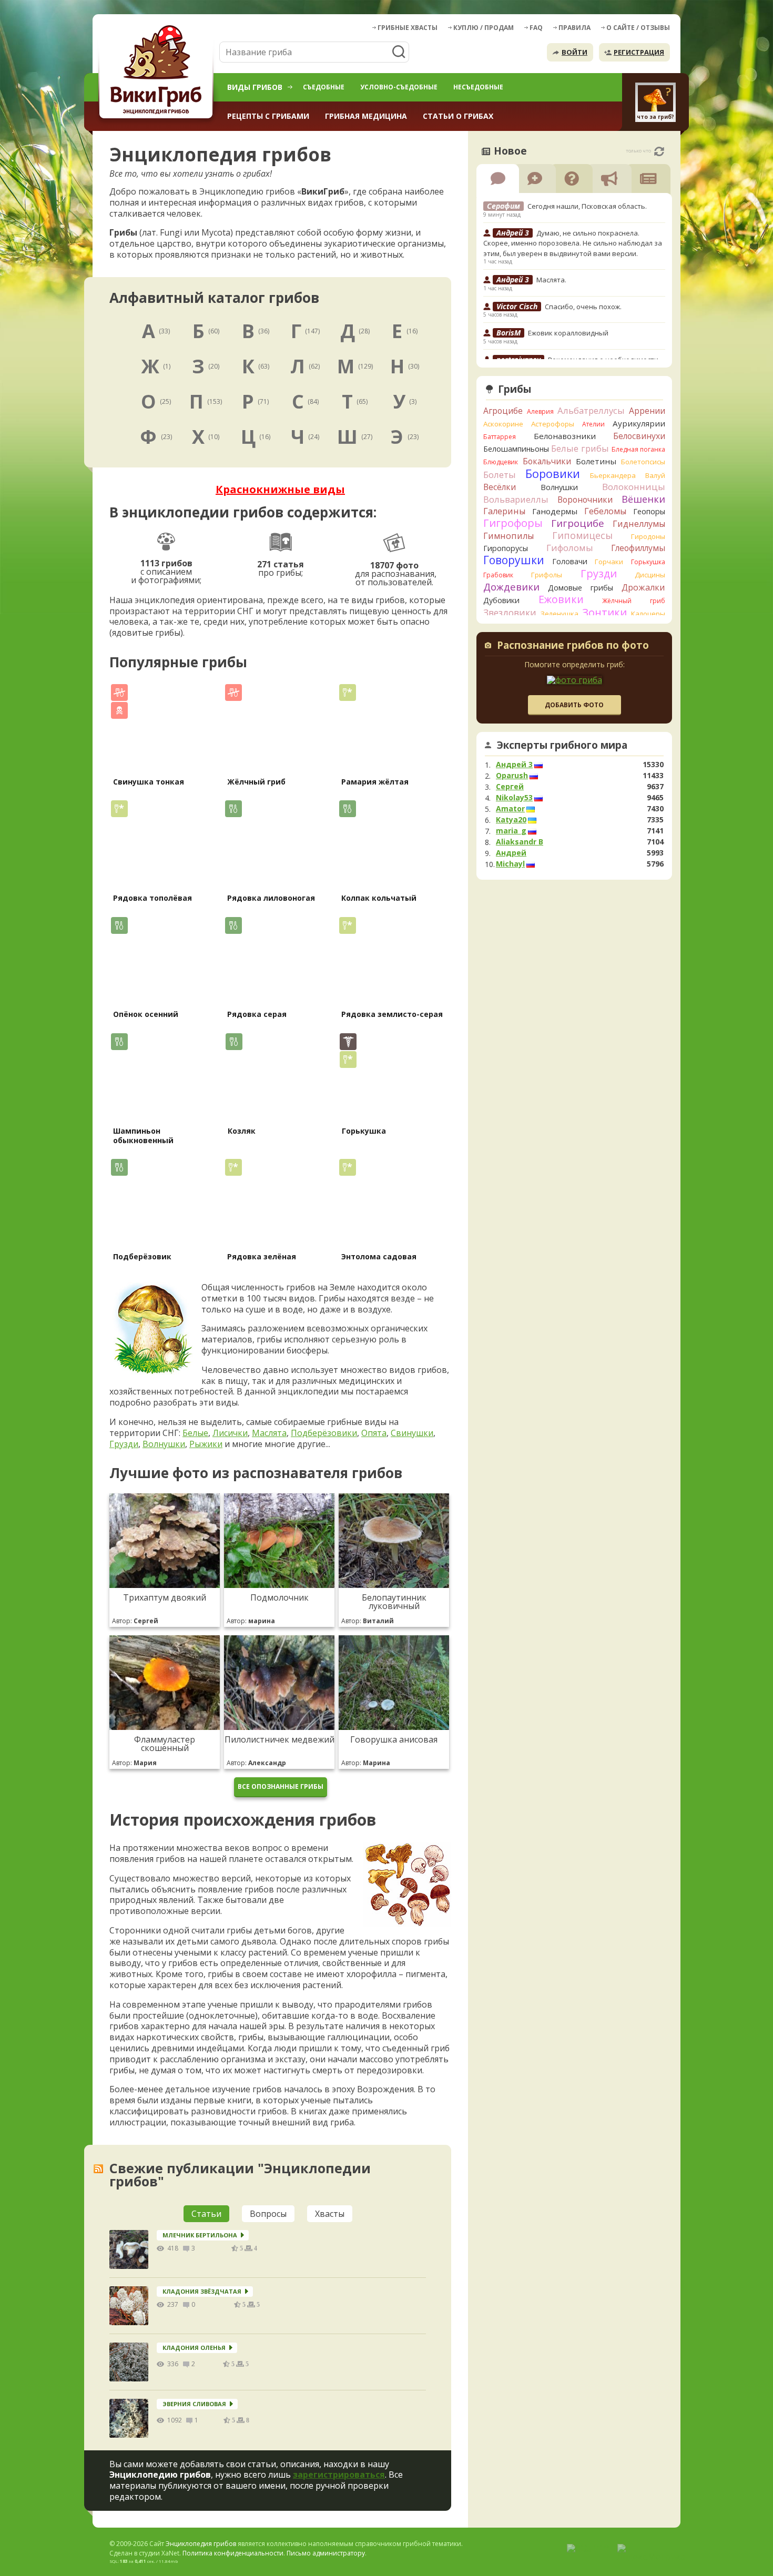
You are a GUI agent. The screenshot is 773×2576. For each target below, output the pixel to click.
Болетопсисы (643, 462)
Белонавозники (565, 436)
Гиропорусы (506, 548)
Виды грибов (255, 87)
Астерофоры (553, 424)
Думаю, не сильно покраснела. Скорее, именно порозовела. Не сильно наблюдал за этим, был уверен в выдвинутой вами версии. (573, 243)
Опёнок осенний (146, 1014)
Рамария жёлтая (375, 782)
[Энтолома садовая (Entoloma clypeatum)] (393, 1203)
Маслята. (551, 280)
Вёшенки (643, 499)
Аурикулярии (639, 423)
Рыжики (206, 1444)
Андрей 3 (514, 765)
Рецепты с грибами (268, 116)
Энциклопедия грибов (201, 2544)
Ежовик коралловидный (568, 333)
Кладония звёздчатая (202, 2291)
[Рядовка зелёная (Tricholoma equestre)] (278, 1203)
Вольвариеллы (516, 499)
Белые (195, 1433)
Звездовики (510, 613)
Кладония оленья (194, 2348)
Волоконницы (634, 487)
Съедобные (324, 87)
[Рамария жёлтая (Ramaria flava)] (393, 728)
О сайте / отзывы (638, 28)
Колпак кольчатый (379, 898)
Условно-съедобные (399, 87)
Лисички (230, 1433)
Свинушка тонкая (149, 782)
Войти (574, 52)
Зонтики (604, 612)
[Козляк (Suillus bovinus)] (279, 1077)
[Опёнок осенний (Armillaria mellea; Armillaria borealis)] (164, 960)
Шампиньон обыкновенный (143, 1136)
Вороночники (585, 500)
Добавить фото (574, 705)
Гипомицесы (582, 535)
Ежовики (561, 599)
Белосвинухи (639, 436)
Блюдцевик (501, 462)
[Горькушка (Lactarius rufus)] (393, 1077)
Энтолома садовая (379, 1256)
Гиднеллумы (639, 524)
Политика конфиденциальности (233, 2553)
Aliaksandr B (520, 842)
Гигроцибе (578, 523)
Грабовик (498, 575)
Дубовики (501, 600)
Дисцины (650, 575)
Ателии (593, 424)
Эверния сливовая (194, 2404)
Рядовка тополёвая (152, 898)
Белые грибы (580, 448)
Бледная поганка (639, 449)
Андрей (511, 853)
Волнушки (164, 1444)
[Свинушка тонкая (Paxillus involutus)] (164, 728)
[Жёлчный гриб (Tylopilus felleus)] (278, 728)
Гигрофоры (513, 523)
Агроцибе (503, 411)
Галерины (504, 511)
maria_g (511, 831)
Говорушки (514, 560)
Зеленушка (560, 614)
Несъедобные (478, 87)
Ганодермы (555, 511)
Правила (574, 28)
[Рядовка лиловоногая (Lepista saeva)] (278, 844)
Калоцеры (648, 614)
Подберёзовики (324, 1433)
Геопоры (649, 511)
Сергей (510, 787)
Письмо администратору (326, 2553)
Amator (510, 809)
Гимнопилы (508, 536)
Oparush (512, 776)
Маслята (269, 1433)
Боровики (553, 474)
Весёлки (500, 487)
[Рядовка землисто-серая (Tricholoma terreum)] (393, 960)
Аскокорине (503, 424)
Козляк (242, 1131)
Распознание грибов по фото (573, 646)
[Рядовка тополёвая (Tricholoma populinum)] (164, 844)
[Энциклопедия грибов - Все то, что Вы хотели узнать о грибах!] (158, 72)
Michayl (510, 864)
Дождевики (511, 587)
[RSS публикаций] (98, 2169)
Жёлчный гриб (256, 782)
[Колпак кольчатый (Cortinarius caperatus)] (393, 844)
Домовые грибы (581, 588)
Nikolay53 (514, 798)
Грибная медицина (366, 116)
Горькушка (364, 1131)
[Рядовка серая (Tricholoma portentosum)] (278, 960)
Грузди (124, 1444)
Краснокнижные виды (280, 489)
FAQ (536, 28)
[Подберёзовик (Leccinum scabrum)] (164, 1203)
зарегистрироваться (339, 2475)
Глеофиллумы (638, 548)
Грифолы (547, 575)
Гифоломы (570, 548)
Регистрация (639, 52)
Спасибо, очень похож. (583, 307)
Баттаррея (500, 437)
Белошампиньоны (516, 449)
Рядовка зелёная (262, 1256)
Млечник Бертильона (200, 2235)
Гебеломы (605, 511)
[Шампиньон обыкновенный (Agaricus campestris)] (164, 1077)
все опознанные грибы (281, 1786)
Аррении (647, 411)
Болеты (500, 475)
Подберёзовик (142, 1256)
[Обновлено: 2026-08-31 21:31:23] (659, 151)
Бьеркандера (613, 475)
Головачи (570, 561)
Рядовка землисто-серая (392, 1014)
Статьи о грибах (458, 116)
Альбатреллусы (591, 410)
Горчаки (609, 562)
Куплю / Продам (484, 28)
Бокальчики (547, 461)
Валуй (655, 475)
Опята (374, 1433)
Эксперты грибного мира (562, 745)
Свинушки (412, 1433)
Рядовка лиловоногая (271, 898)
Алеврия (540, 411)
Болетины (596, 461)
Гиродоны (648, 536)
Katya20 (511, 820)
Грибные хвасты (408, 28)
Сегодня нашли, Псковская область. (587, 206)
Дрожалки (643, 587)
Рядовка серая (257, 1014)
